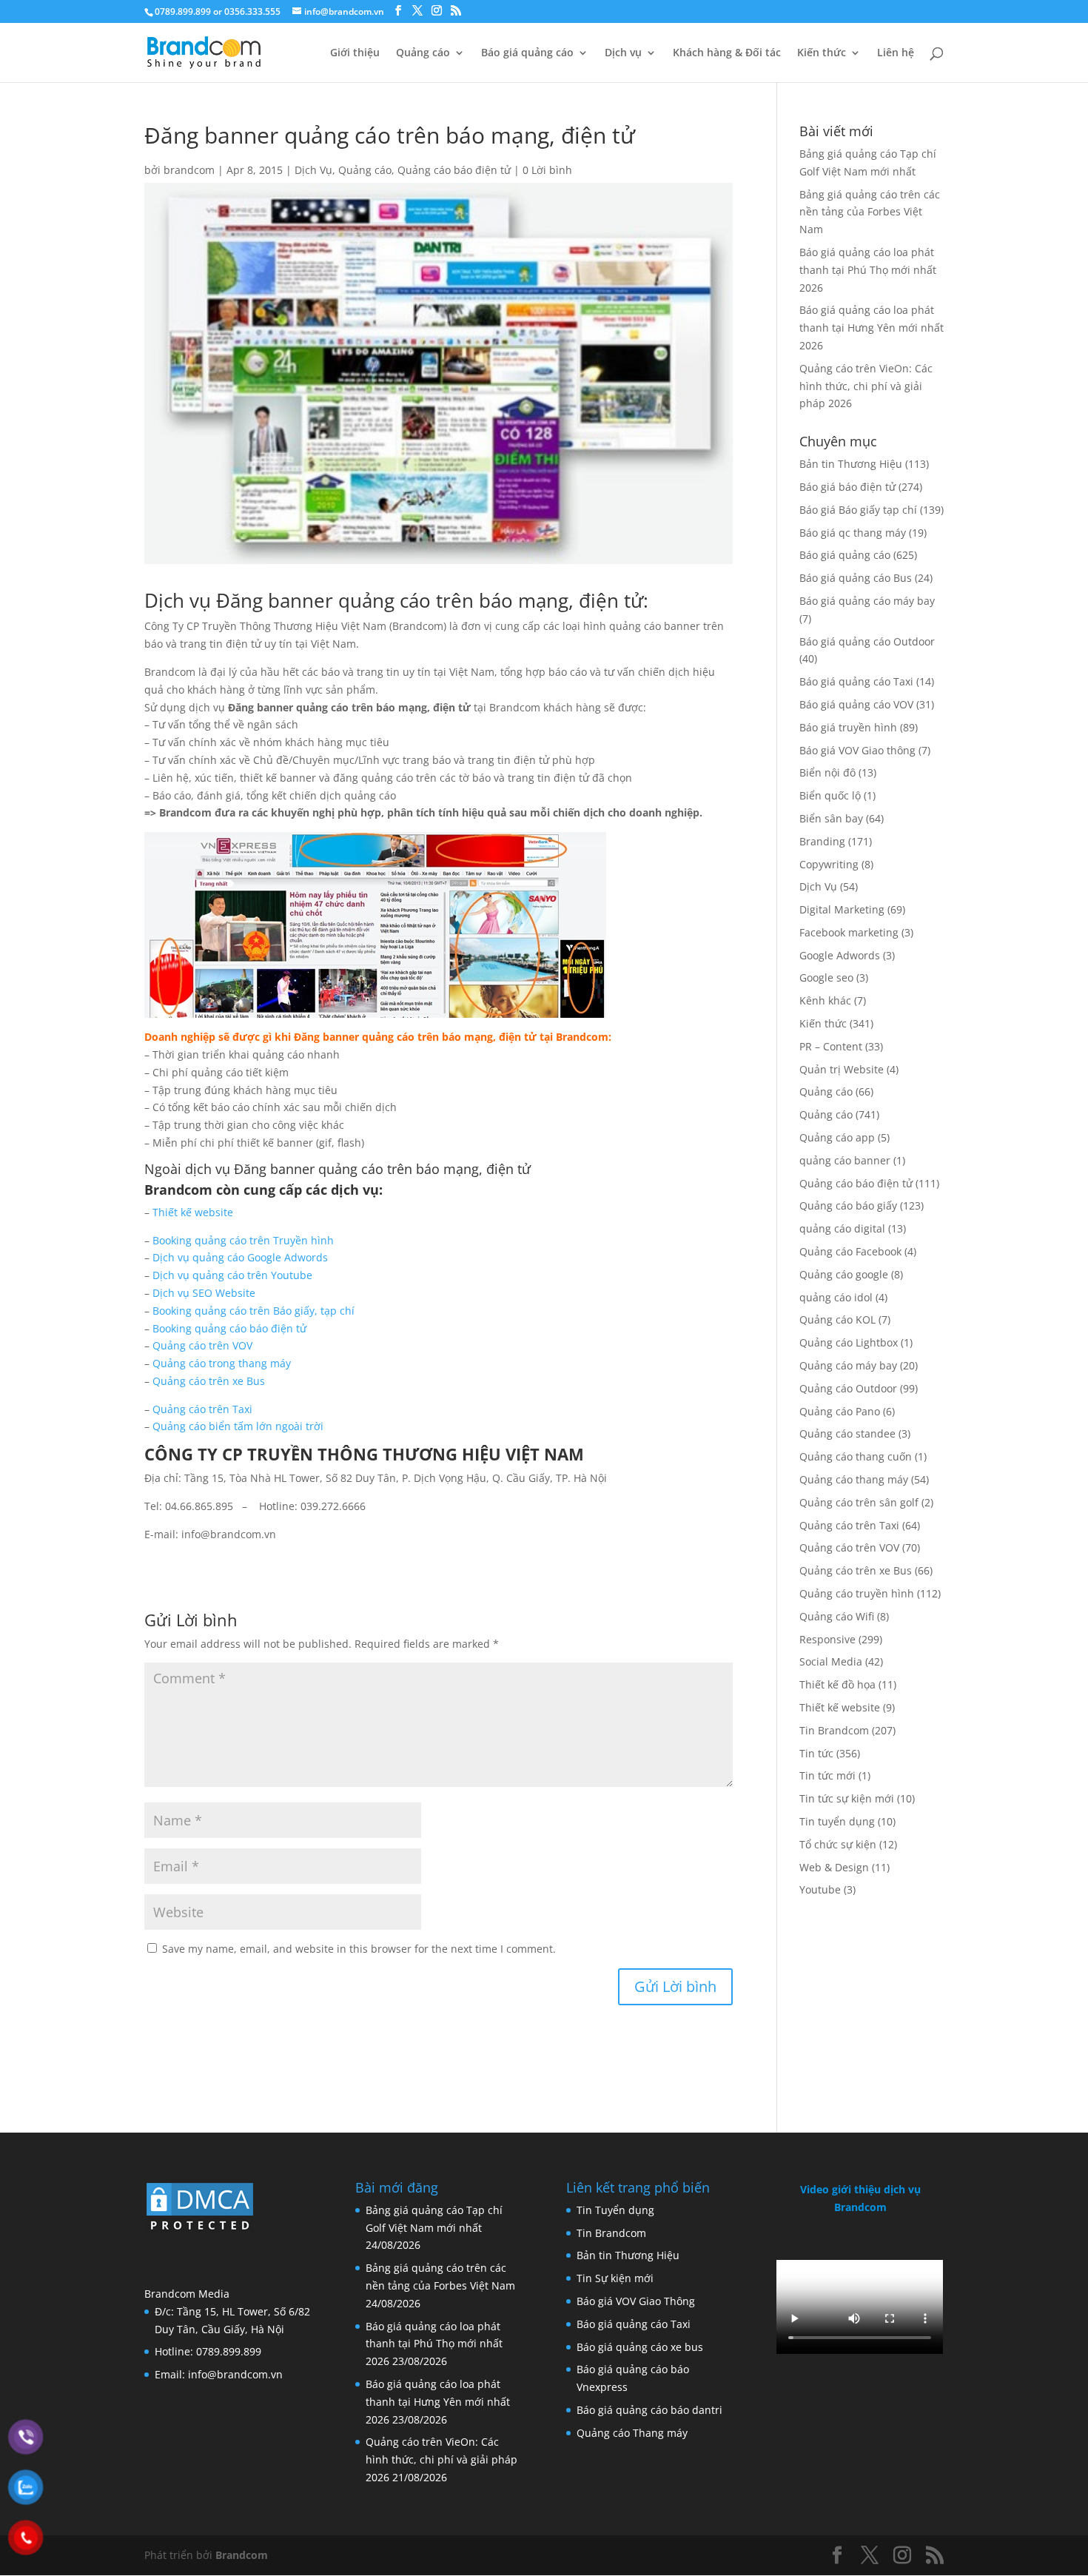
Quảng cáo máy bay (848, 1365)
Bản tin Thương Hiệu (851, 464)
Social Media (831, 1661)
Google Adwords (840, 955)
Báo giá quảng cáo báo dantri (649, 2410)
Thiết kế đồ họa (837, 1684)
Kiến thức (822, 53)
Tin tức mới (827, 1775)
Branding (822, 841)
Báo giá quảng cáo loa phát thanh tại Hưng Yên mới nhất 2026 (872, 328)
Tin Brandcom (834, 1730)
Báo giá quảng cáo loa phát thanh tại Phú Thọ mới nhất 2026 (868, 270)
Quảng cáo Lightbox (849, 1342)
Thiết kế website (194, 1212)
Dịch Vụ (313, 170)
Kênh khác (825, 1000)
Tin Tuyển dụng (615, 2210)
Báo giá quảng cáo (527, 53)
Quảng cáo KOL (837, 1319)
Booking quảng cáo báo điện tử (229, 1328)
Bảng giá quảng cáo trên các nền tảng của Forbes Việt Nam (870, 212)
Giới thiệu (355, 53)
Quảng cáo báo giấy (848, 1205)
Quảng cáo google (844, 1274)
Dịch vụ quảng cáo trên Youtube (232, 1275)
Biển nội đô (827, 772)
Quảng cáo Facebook (850, 1251)
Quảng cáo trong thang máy (222, 1363)
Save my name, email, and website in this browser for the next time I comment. (359, 1949)
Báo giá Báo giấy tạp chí (858, 510)
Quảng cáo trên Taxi (202, 1409)
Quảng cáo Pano (840, 1411)
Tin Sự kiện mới (615, 2278)
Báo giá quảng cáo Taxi (856, 681)
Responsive (827, 1639)
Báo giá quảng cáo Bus (856, 578)
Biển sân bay (831, 818)
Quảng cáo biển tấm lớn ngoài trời (238, 1426)
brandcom (189, 170)
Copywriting (829, 864)
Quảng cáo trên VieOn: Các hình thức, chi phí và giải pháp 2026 (866, 386)
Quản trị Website (842, 1069)
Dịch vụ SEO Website (204, 1293)
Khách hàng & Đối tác (727, 53)
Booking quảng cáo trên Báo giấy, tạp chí (253, 1311)
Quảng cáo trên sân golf (859, 1502)
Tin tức (816, 1753)
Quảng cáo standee (847, 1433)
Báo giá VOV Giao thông (857, 750)
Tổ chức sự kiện (838, 1844)
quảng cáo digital (842, 1228)
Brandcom (242, 2555)
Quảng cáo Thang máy (632, 2433)
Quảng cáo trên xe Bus (209, 1381)
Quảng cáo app (837, 1137)
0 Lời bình (547, 170)
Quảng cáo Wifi (837, 1616)
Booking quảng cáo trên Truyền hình (243, 1240)
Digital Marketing (842, 909)
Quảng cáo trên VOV (202, 1345)
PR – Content (831, 1046)
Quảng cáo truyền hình (857, 1593)
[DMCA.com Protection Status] (200, 2232)
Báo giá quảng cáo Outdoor (867, 641)
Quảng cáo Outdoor (848, 1388)
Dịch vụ (623, 53)
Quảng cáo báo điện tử (454, 170)
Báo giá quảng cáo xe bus (640, 2347)
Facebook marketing (849, 932)
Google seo (826, 977)
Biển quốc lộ (830, 795)
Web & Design (834, 1867)
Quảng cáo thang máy (854, 1479)
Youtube (820, 1889)
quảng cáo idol (836, 1297)
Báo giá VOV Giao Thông (636, 2301)
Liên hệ (896, 53)
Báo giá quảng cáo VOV (856, 704)
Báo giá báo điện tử (847, 487)
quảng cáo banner (845, 1160)
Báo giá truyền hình (848, 727)
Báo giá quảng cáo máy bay (867, 601)
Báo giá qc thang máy (853, 533)
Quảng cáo (423, 53)
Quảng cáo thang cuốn (856, 1456)
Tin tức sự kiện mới (847, 1798)
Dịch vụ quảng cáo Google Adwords (240, 1257)
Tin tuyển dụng (837, 1821)
